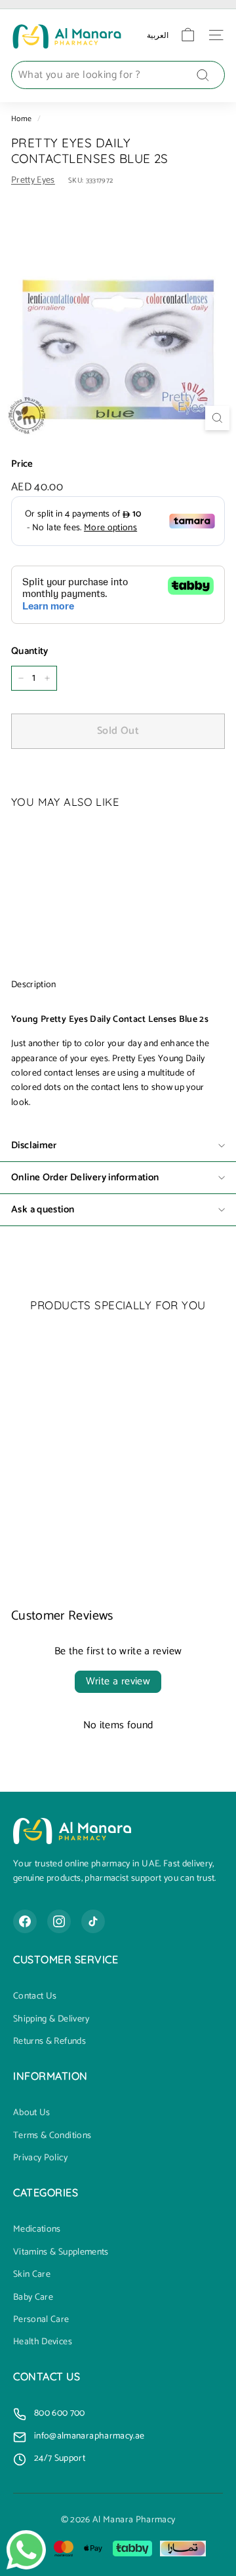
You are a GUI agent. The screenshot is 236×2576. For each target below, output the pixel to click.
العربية (158, 35)
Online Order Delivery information (85, 1177)
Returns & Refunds (49, 2042)
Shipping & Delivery (51, 2020)
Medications (37, 2230)
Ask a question (43, 1209)
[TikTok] (93, 1921)
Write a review (118, 1681)
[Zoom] (217, 418)
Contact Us (35, 1997)
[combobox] (118, 75)
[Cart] (188, 35)
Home (21, 119)
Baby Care (33, 2298)
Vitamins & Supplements (61, 2253)
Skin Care (32, 2275)
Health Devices (43, 2342)
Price (22, 464)
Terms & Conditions (52, 2136)
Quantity (30, 651)
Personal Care (41, 2320)
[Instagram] (59, 1921)
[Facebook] (25, 1921)
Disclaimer (34, 1145)
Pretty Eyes (33, 180)
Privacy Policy (40, 2158)
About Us (32, 2113)
